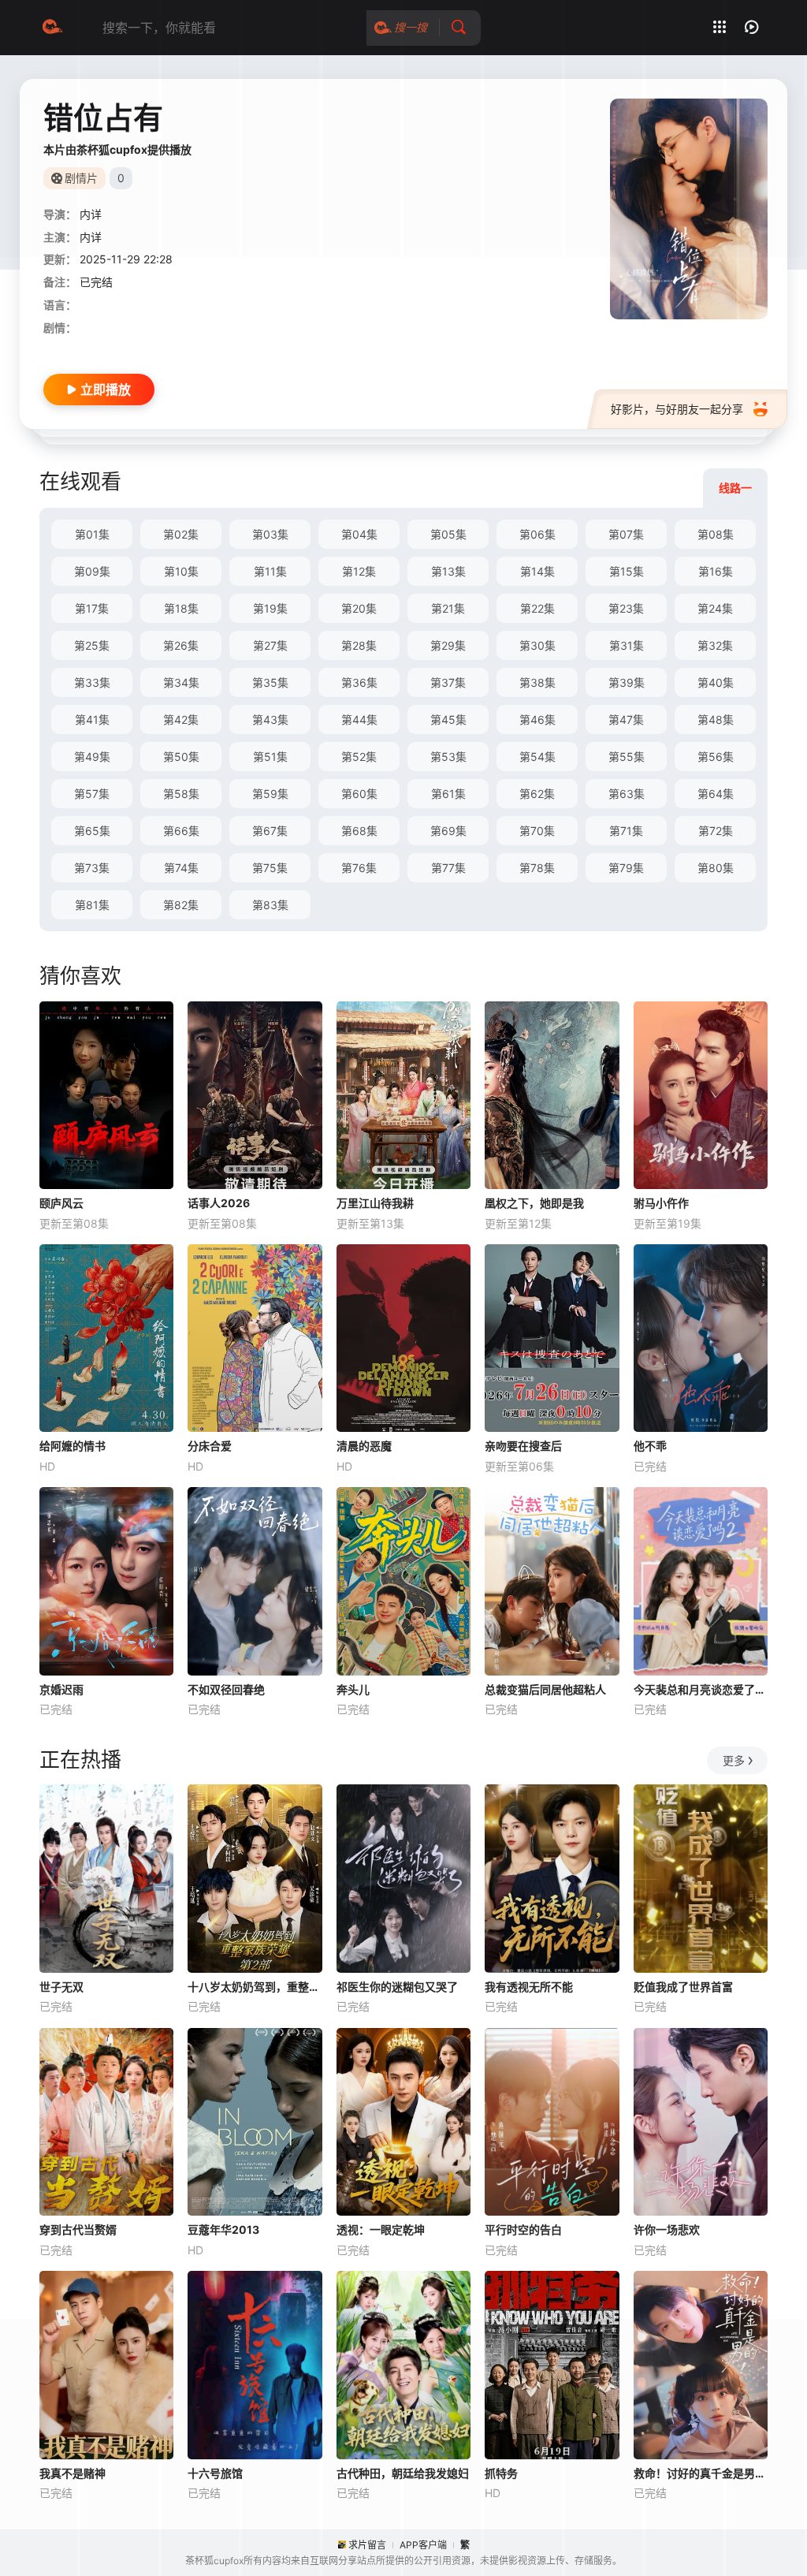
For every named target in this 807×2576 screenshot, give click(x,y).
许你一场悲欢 (667, 2229)
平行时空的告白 (523, 2229)
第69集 (448, 831)
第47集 (626, 719)
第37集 (448, 682)
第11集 (270, 571)
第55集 (627, 757)
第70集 (537, 831)
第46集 (537, 719)
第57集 (92, 794)
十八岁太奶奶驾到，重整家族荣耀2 (255, 1987)
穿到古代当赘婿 (78, 2229)
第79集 (626, 868)
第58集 (181, 794)
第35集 (270, 682)
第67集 (270, 831)
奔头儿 (353, 1689)
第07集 (626, 534)
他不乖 (650, 1446)
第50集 (181, 757)
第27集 (270, 645)
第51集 (270, 757)
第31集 (627, 645)
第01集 (92, 534)
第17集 (92, 608)
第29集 (448, 645)
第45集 (448, 719)
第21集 (448, 608)
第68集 (359, 831)
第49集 (92, 757)
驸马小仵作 (661, 1203)
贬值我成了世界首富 (683, 1987)
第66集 (181, 831)
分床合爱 (210, 1446)
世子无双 (61, 1987)
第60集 (359, 794)
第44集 (359, 719)
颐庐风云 (61, 1203)
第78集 (537, 868)
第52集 (359, 757)
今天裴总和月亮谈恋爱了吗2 (701, 1689)
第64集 (716, 794)
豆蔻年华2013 (223, 2229)
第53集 (448, 757)
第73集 (92, 868)
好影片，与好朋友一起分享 (677, 409)
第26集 (181, 645)
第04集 (359, 534)
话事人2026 (219, 1203)
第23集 (626, 608)
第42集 (181, 719)
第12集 (359, 571)
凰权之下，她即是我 (534, 1203)
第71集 (626, 831)
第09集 (92, 571)
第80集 (716, 868)
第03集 (270, 534)
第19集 (270, 608)
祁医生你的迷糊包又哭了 (397, 1987)
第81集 (92, 905)
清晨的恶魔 (364, 1446)
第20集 (359, 608)
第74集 (181, 868)
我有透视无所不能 (529, 1987)
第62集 (537, 794)
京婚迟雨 (61, 1689)
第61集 (448, 794)
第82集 (181, 905)
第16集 (716, 571)
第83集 (270, 905)
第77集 (448, 868)
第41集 (92, 719)
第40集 (716, 682)
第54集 (537, 757)
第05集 (448, 534)
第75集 (270, 868)
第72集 (716, 831)
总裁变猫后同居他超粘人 (545, 1689)
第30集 (537, 645)
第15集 (627, 571)
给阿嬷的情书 (73, 1446)
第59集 (270, 794)
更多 (734, 1760)
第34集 (181, 682)
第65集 (92, 831)
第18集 (181, 608)
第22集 (537, 608)
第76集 (359, 868)
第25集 (92, 645)
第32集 (715, 645)
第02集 (181, 534)
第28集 (359, 645)
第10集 (181, 571)
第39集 (627, 682)
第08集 (716, 534)
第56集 (716, 757)
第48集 (716, 719)
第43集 (270, 719)
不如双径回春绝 (226, 1689)
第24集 (715, 608)
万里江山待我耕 (375, 1203)
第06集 (537, 534)
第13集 (448, 571)
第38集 (537, 682)
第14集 (537, 571)
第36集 (359, 682)
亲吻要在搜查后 (523, 1446)
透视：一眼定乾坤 (381, 2229)
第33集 (92, 682)
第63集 (627, 794)
